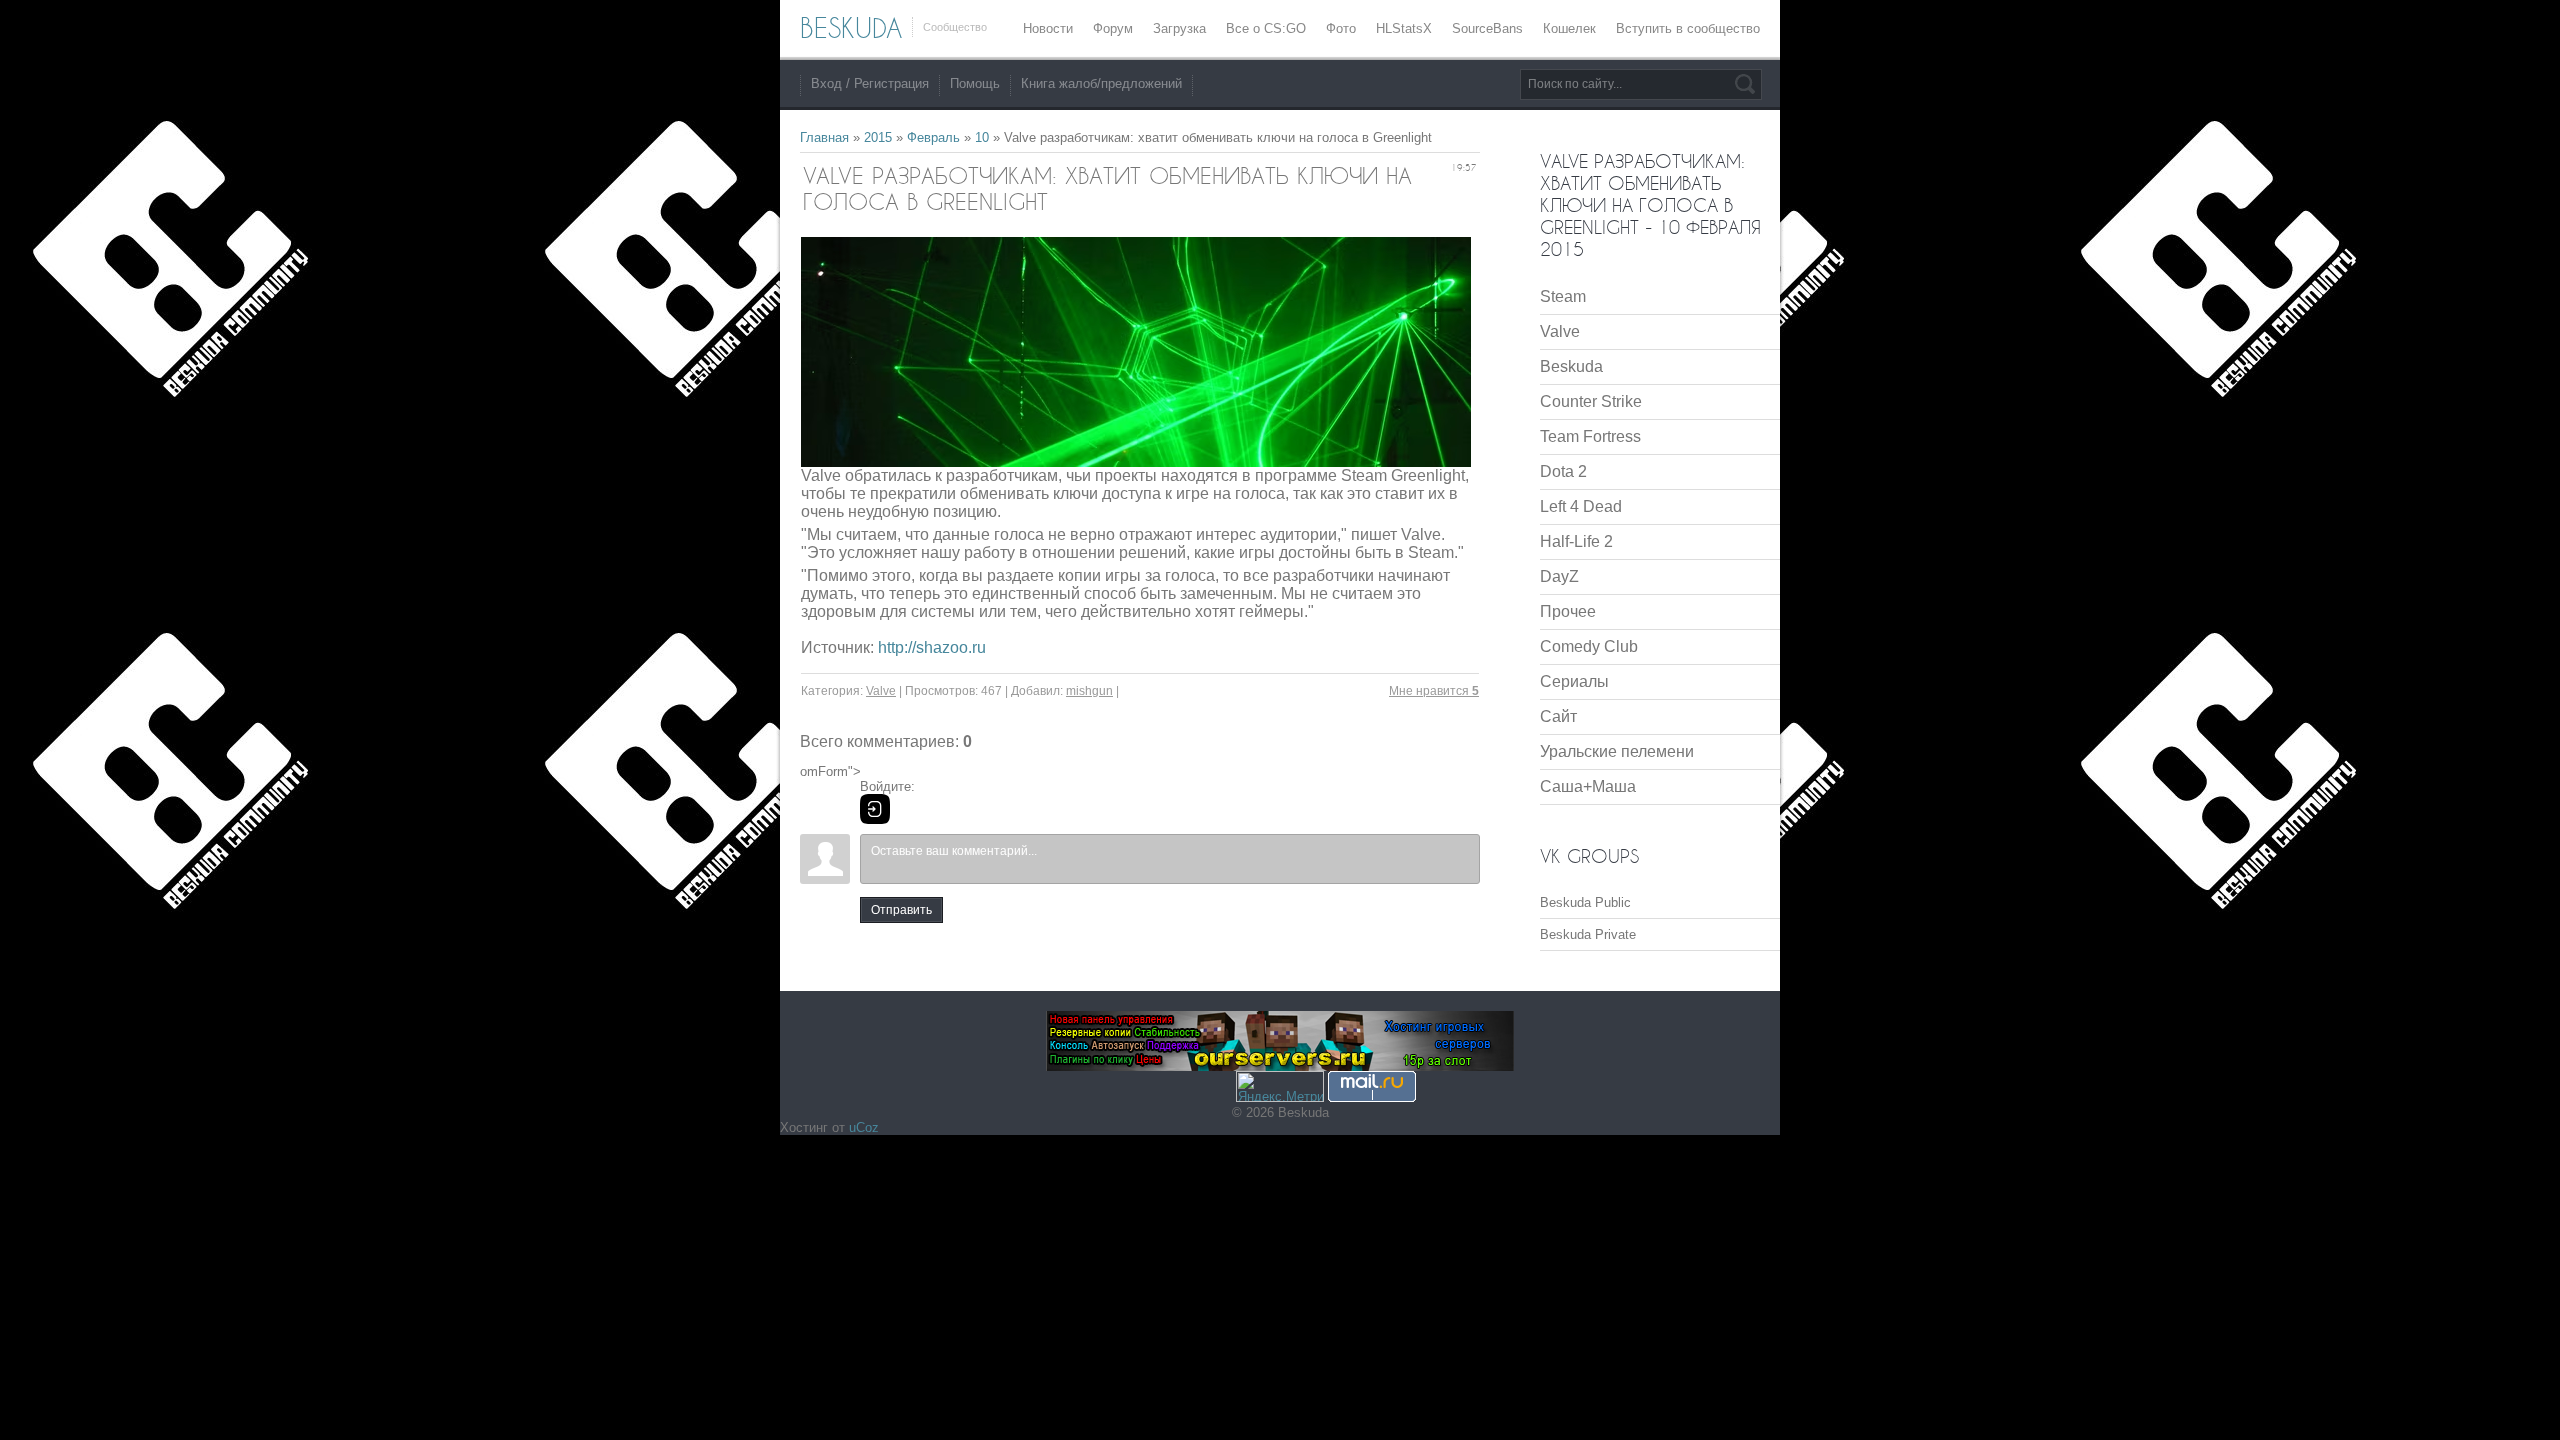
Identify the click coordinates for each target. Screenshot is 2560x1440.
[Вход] (875, 809)
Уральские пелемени (1617, 751)
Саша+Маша (1588, 786)
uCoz (864, 1127)
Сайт (1558, 716)
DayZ (1559, 576)
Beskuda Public (1585, 902)
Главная (824, 137)
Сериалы (1574, 681)
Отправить (901, 910)
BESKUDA (851, 28)
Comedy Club (1589, 646)
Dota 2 (1563, 471)
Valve (881, 691)
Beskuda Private (1588, 934)
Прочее (1568, 611)
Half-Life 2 (1576, 541)
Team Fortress (1590, 436)
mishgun (1089, 691)
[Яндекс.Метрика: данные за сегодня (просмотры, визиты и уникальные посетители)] (1280, 1086)
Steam (1563, 296)
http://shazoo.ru (932, 647)
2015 (878, 137)
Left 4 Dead (1581, 506)
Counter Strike (1591, 401)
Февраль (933, 137)
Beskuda (1571, 366)
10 (982, 137)
